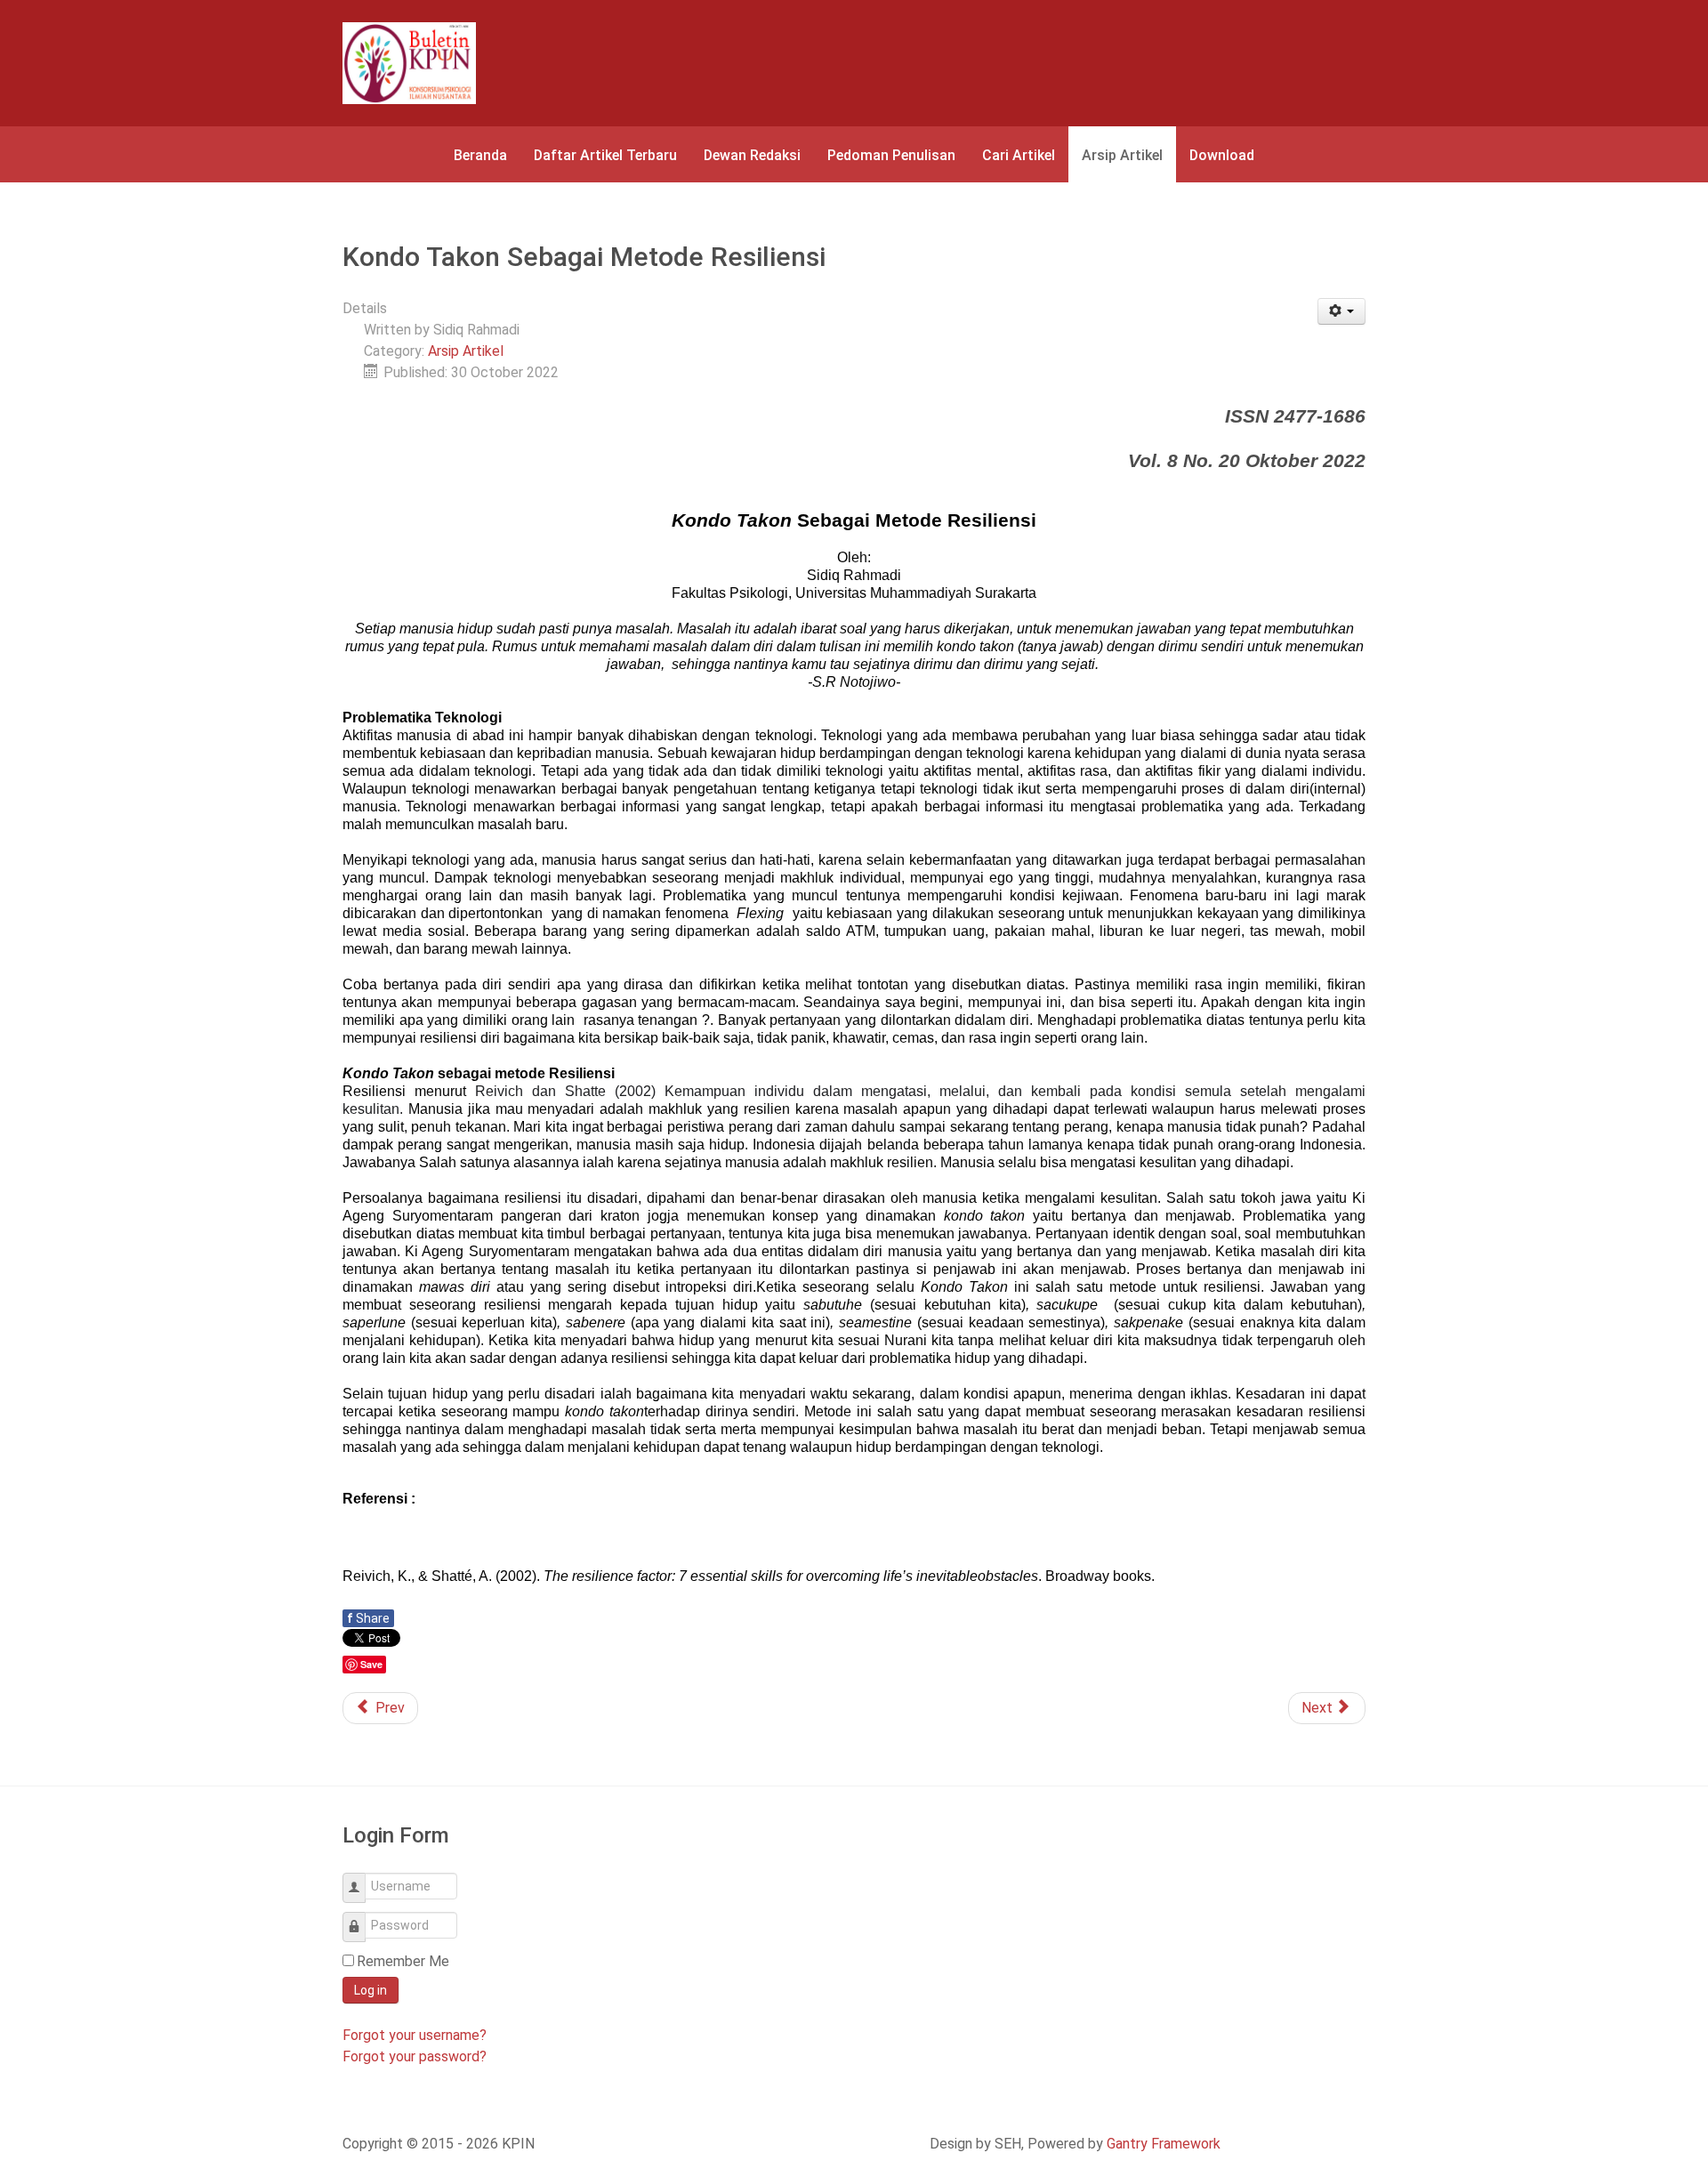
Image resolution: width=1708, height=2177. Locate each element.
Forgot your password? (415, 2056)
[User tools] (1342, 311)
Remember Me (403, 1961)
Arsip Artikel (466, 351)
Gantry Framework (1164, 2144)
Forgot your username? (415, 2035)
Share (368, 1618)
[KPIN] (409, 63)
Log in (371, 1990)
